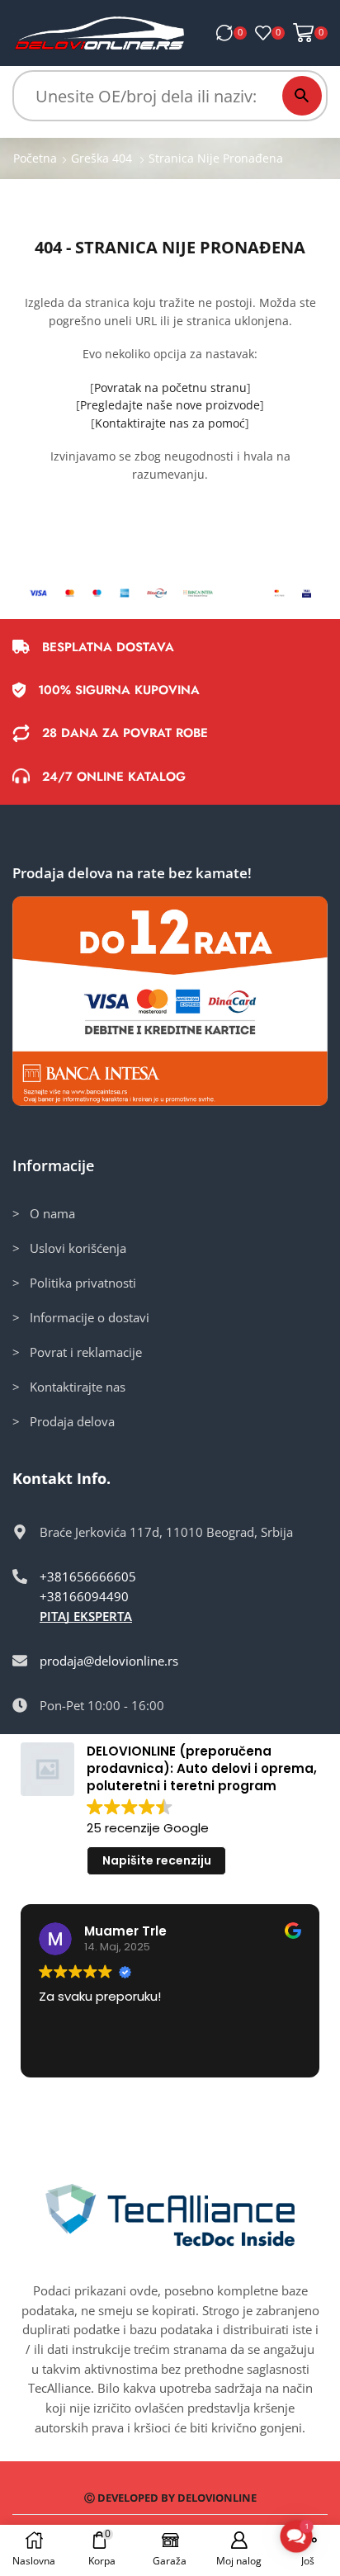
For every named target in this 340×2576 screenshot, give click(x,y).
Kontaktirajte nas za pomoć (170, 423)
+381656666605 (88, 1576)
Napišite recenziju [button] (157, 1860)
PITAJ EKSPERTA (86, 1616)
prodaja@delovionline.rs (109, 1661)
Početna (35, 158)
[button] (296, 2536)
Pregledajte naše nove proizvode (170, 405)
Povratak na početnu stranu (170, 388)
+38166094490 (84, 1596)
